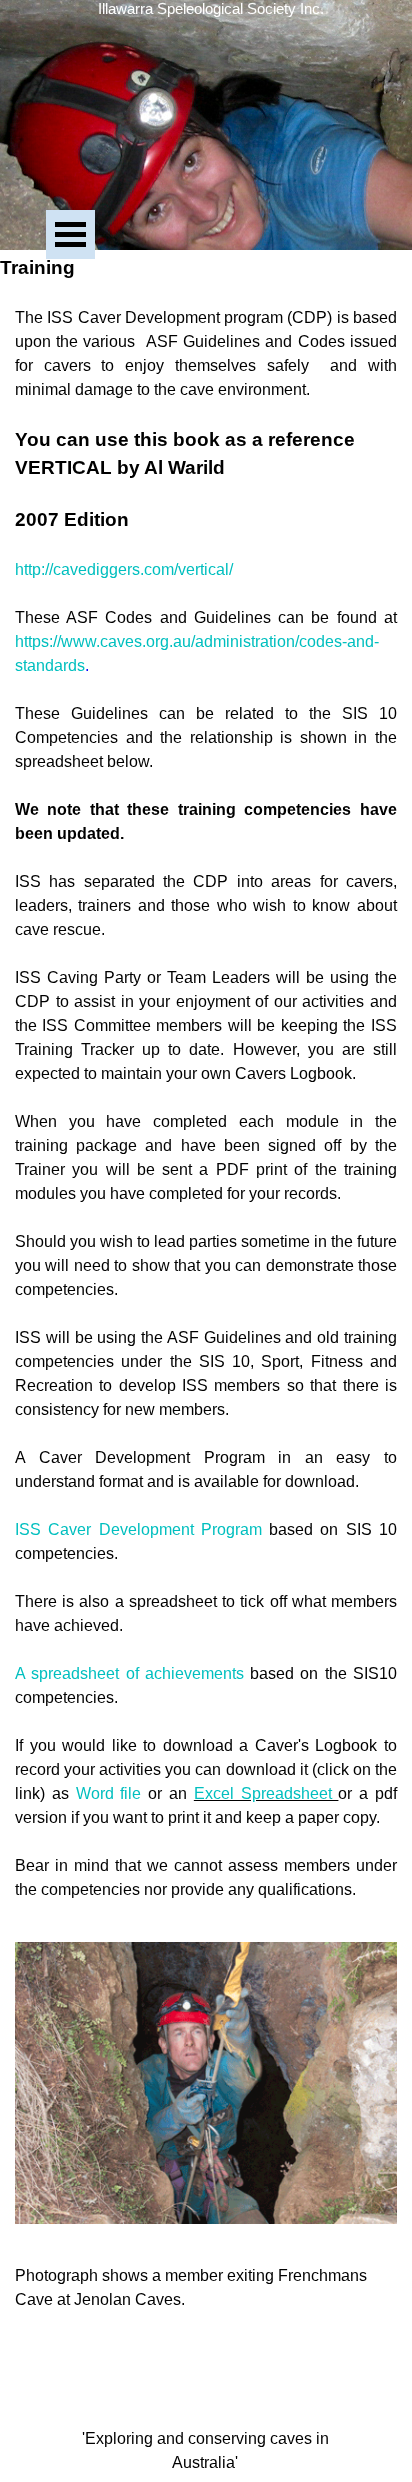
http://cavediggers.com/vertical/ (124, 569)
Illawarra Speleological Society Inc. (211, 8)
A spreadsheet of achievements (129, 1673)
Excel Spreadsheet (266, 1793)
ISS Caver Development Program (138, 1529)
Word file (109, 1793)
